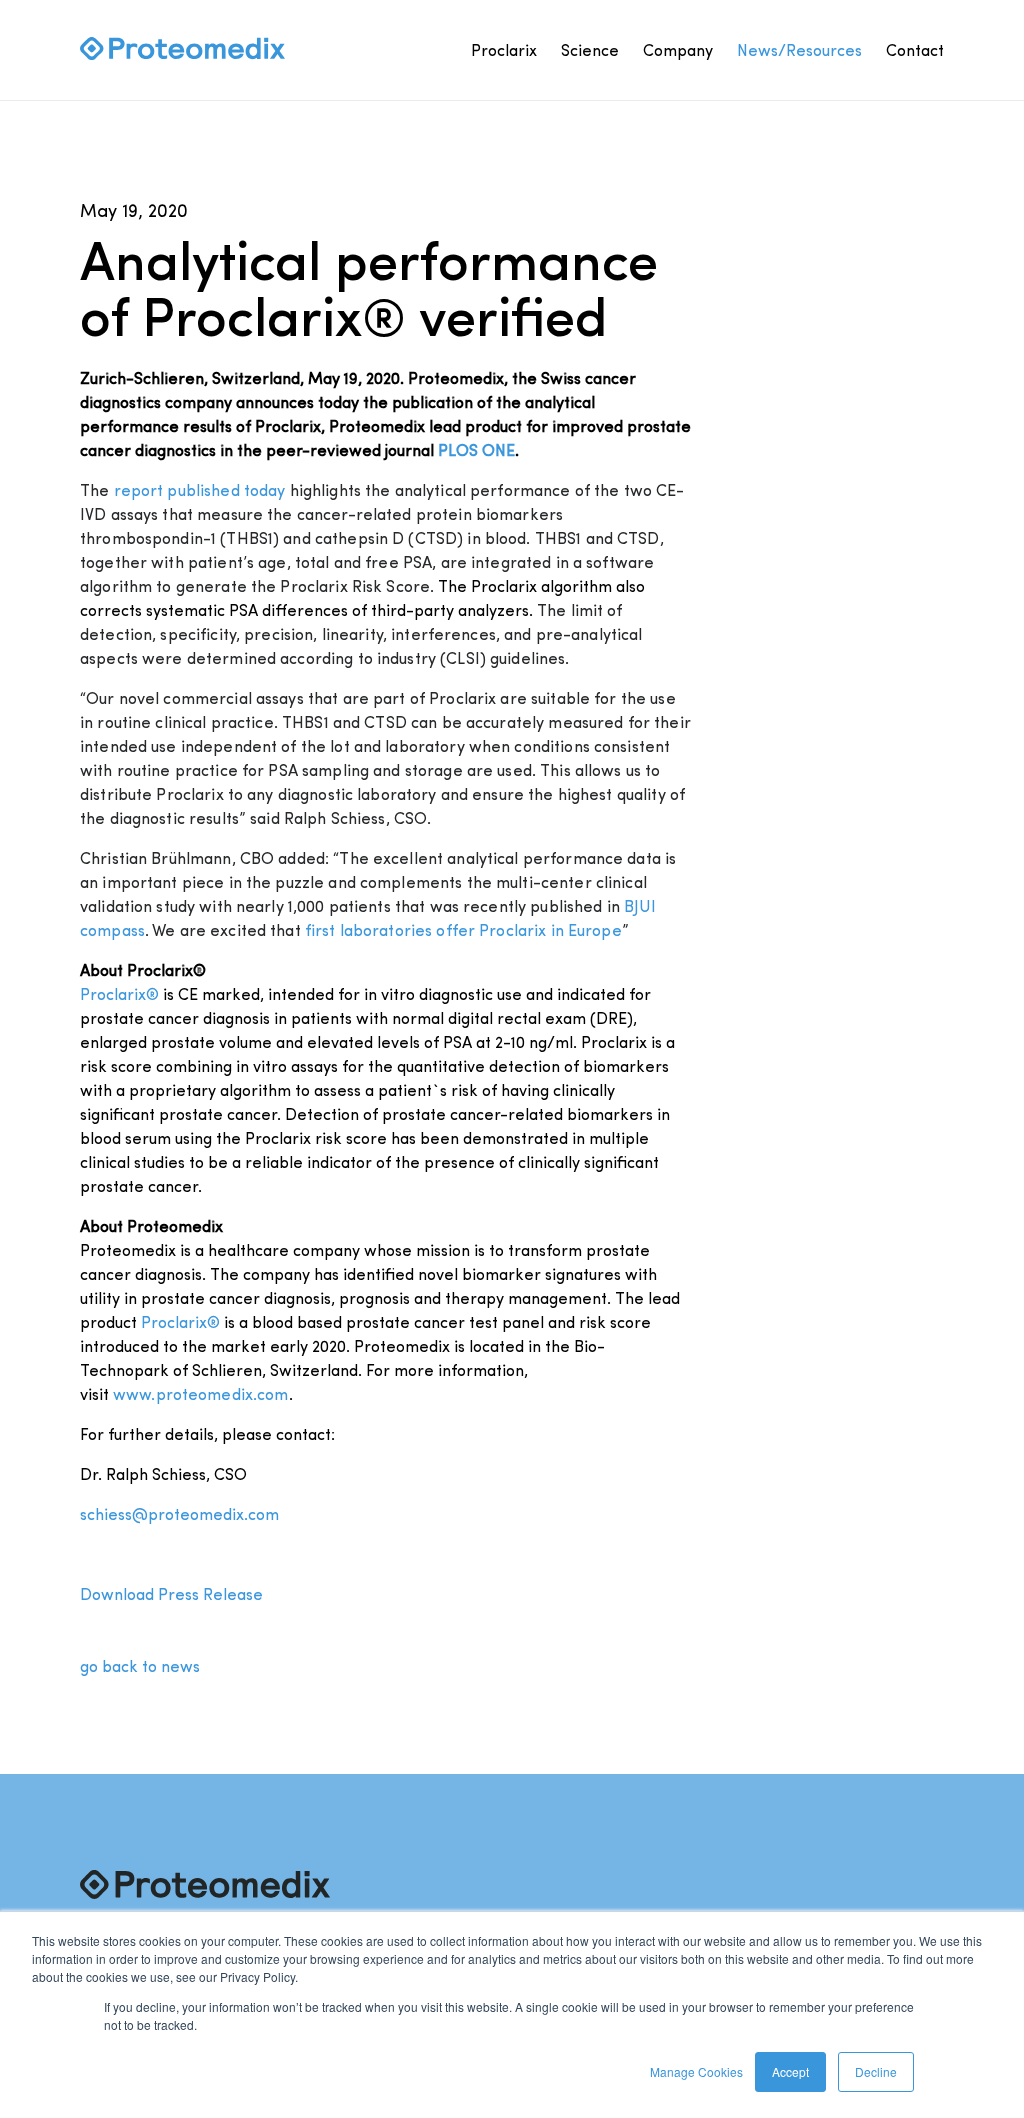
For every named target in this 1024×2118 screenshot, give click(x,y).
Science (590, 49)
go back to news (140, 1665)
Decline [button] (876, 2071)
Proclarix (504, 49)
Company (678, 49)
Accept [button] (790, 2071)
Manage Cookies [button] (696, 2071)
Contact (915, 49)
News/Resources (799, 49)
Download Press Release (171, 1593)
